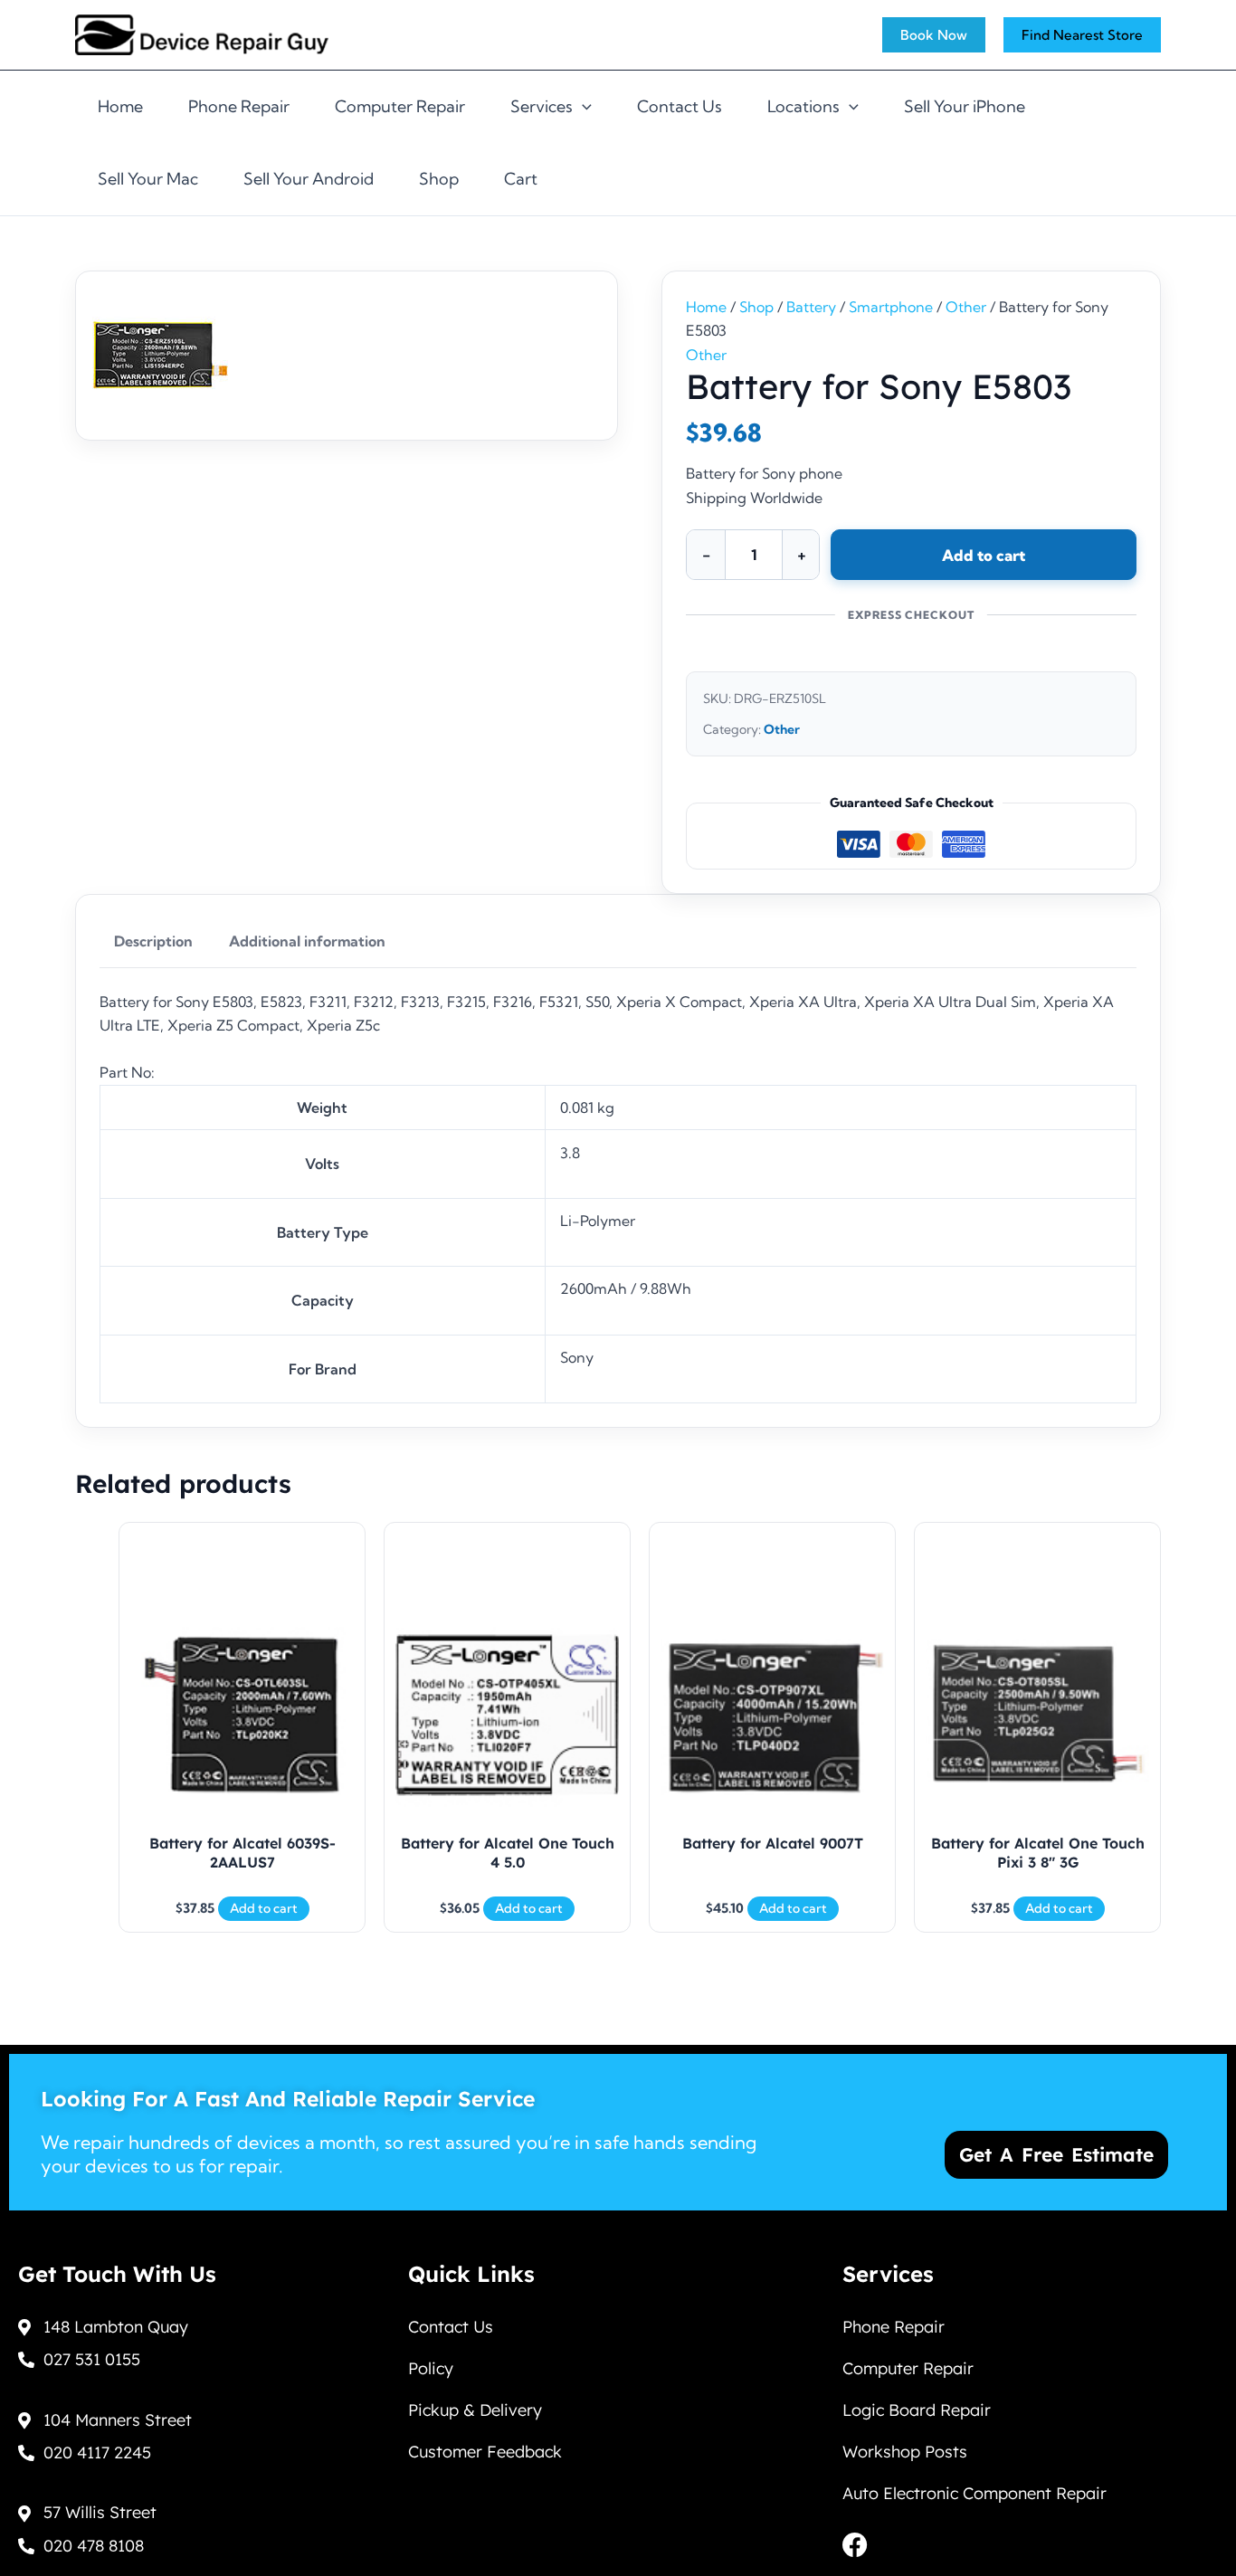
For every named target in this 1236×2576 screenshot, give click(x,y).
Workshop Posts (905, 2452)
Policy (431, 2368)
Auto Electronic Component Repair (975, 2493)
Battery (811, 307)
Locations (803, 106)
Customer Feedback (485, 2452)
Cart (521, 179)
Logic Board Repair (917, 2410)
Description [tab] (153, 941)
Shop (439, 179)
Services (542, 106)
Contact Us (680, 106)
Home (120, 106)
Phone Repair (239, 106)
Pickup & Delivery (475, 2410)
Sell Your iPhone (965, 106)
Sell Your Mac (148, 179)
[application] (582, 107)
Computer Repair (400, 106)
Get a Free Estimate (1056, 2154)
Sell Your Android (309, 179)
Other (966, 307)
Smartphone (891, 307)
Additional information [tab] (307, 941)
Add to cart (984, 555)
